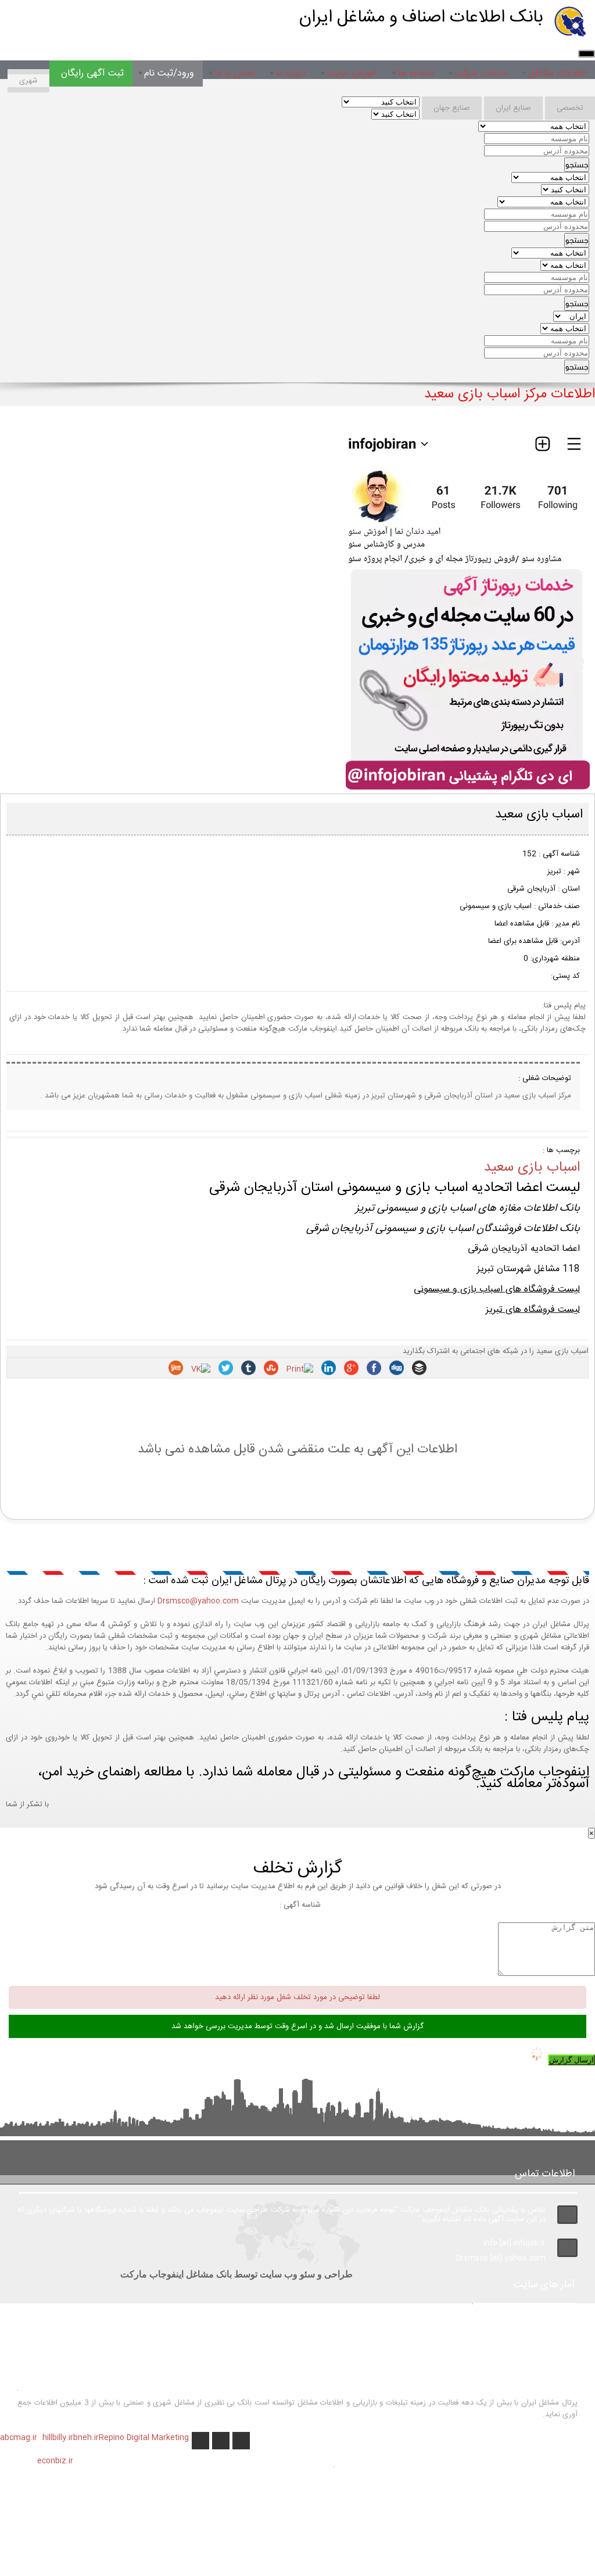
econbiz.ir (55, 2461)
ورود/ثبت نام (169, 73)
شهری (28, 81)
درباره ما (291, 73)
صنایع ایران (513, 108)
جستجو (577, 165)
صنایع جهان (452, 108)
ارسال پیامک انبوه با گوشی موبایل (494, 2494)
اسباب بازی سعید (532, 1168)
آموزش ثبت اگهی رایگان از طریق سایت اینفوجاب (465, 2524)
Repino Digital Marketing (144, 2438)
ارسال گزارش (571, 2060)
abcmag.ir (19, 2438)
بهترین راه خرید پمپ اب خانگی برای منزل (479, 2478)
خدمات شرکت (481, 73)
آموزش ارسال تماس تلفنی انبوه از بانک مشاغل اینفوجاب (458, 2539)
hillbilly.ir (58, 2438)
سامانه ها (416, 73)
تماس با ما (235, 73)
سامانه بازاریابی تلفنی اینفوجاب (499, 2509)
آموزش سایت (352, 73)
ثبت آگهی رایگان (92, 73)
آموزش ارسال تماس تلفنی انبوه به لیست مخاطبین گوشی (456, 2554)
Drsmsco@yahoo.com (198, 1601)
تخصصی (570, 108)
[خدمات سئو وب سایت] (466, 790)
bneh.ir (86, 2438)
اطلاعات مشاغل (557, 73)
